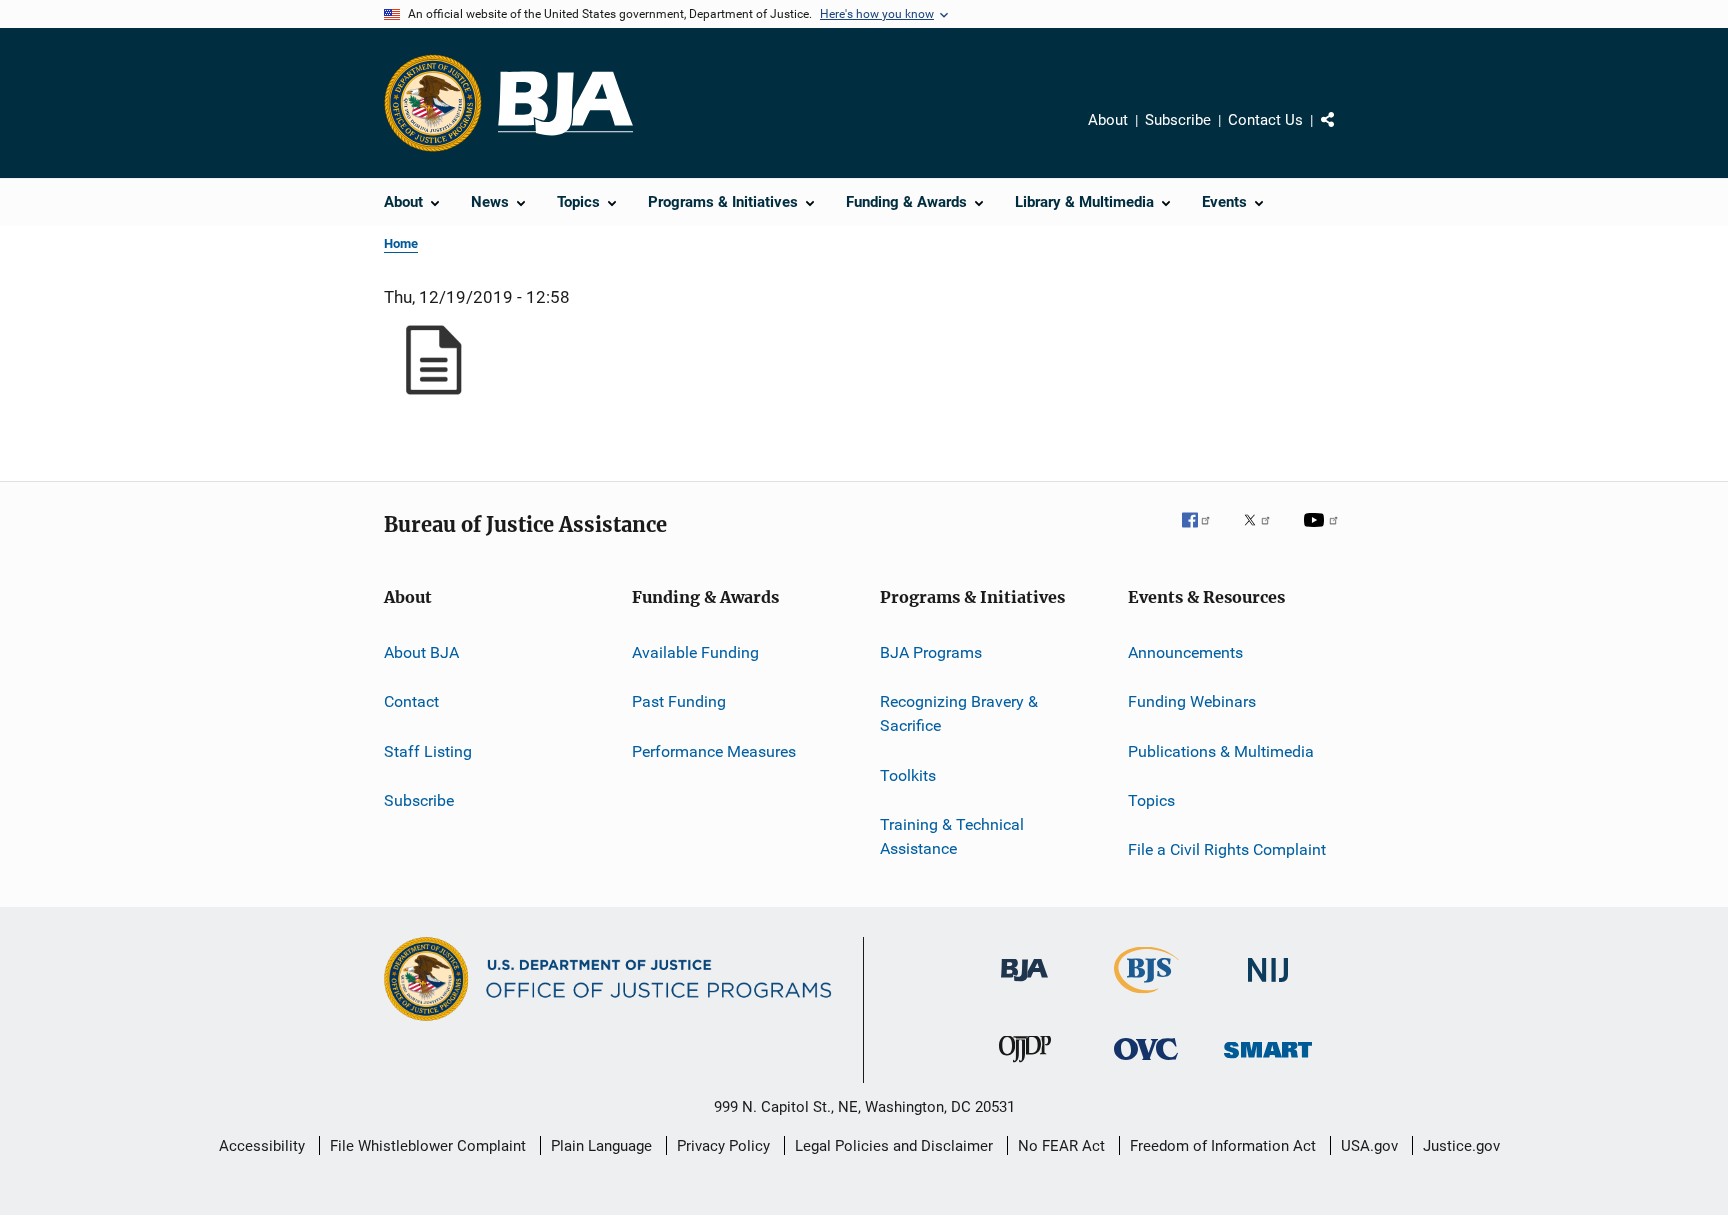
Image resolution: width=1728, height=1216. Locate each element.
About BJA (421, 652)
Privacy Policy (723, 1146)
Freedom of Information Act (1223, 1146)
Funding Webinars (1192, 701)
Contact (411, 701)
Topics (1151, 800)
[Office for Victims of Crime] (1146, 1063)
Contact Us (1265, 120)
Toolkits (908, 774)
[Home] (565, 103)
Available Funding (695, 652)
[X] (1264, 534)
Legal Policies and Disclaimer (894, 1146)
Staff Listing (428, 751)
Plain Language (601, 1146)
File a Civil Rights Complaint (1227, 849)
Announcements (1185, 652)
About (1108, 120)
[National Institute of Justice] (1268, 985)
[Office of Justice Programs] (433, 103)
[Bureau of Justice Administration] (1024, 985)
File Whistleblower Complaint (428, 1146)
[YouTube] (1324, 534)
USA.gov (1369, 1146)
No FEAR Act (1061, 1146)
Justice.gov (1461, 1146)
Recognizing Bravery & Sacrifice (959, 713)
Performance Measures (714, 751)
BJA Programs (931, 652)
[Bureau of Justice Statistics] (1146, 997)
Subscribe (1178, 120)
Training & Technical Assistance (952, 836)
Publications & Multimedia (1221, 751)
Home (401, 243)
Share (1344, 134)
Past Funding (679, 701)
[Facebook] (1204, 534)
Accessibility (262, 1146)
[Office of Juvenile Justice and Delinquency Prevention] (1025, 1066)
